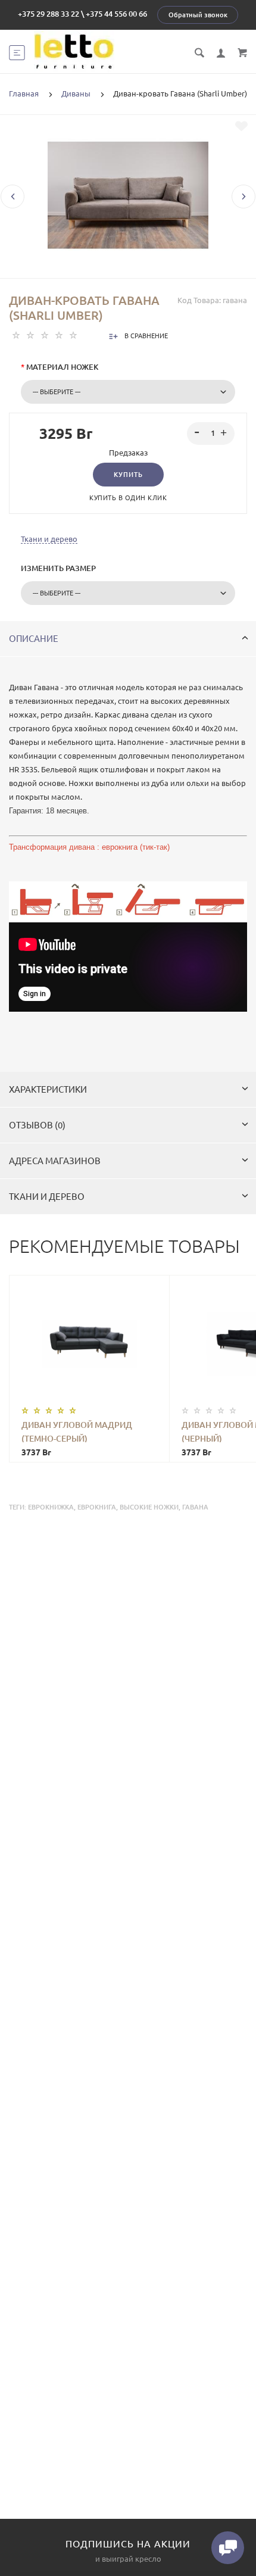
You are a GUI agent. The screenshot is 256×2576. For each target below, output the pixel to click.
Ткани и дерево (49, 539)
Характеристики (48, 1089)
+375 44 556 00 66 (116, 14)
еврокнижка (51, 1507)
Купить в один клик (128, 498)
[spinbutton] (211, 434)
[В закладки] (241, 126)
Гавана (195, 1507)
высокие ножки (149, 1507)
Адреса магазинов (55, 1161)
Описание (34, 639)
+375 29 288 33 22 (49, 14)
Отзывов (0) (37, 1125)
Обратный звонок (198, 15)
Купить (128, 475)
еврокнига (97, 1507)
